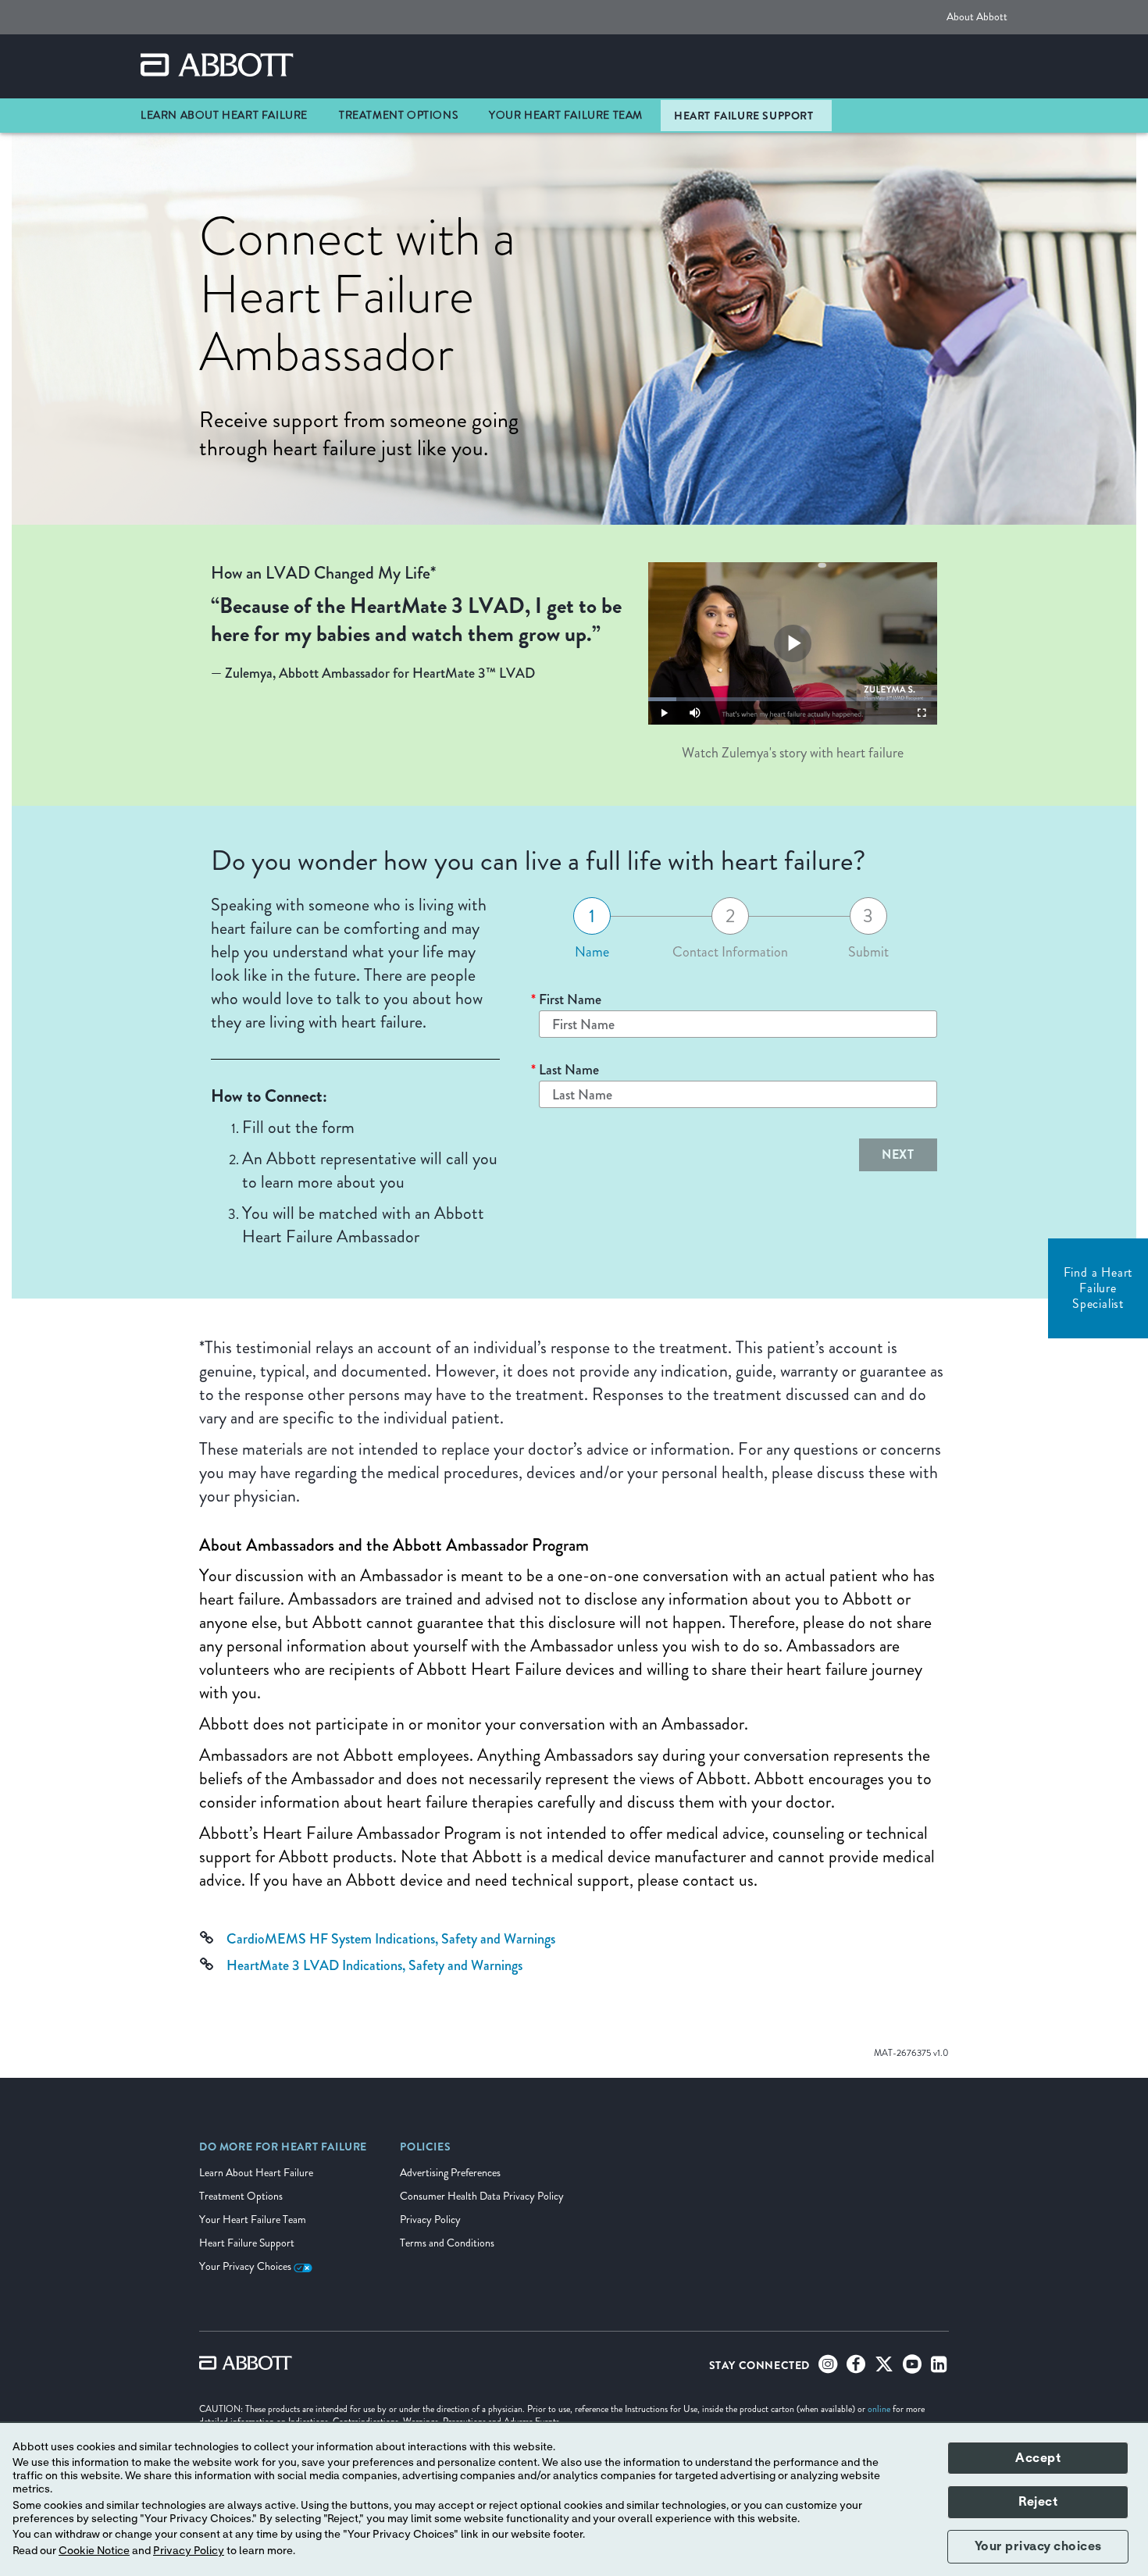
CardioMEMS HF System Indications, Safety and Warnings (391, 1939)
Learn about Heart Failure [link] (224, 115)
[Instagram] (828, 2368)
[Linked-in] (939, 2368)
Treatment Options (241, 2196)
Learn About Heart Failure (256, 2173)
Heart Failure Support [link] (744, 116)
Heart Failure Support (247, 2243)
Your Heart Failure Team (253, 2220)
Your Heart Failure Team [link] (566, 115)
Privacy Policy (430, 2220)
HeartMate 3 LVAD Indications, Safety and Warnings (374, 1965)
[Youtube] (912, 2368)
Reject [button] (1038, 2502)
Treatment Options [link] (398, 115)
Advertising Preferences (450, 2173)
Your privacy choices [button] (1038, 2546)
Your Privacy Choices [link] (246, 2266)
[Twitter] (884, 2368)
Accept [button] (1038, 2458)
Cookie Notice (94, 2551)
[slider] (793, 699)
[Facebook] (856, 2368)
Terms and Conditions (447, 2243)
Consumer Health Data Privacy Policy (482, 2196)
